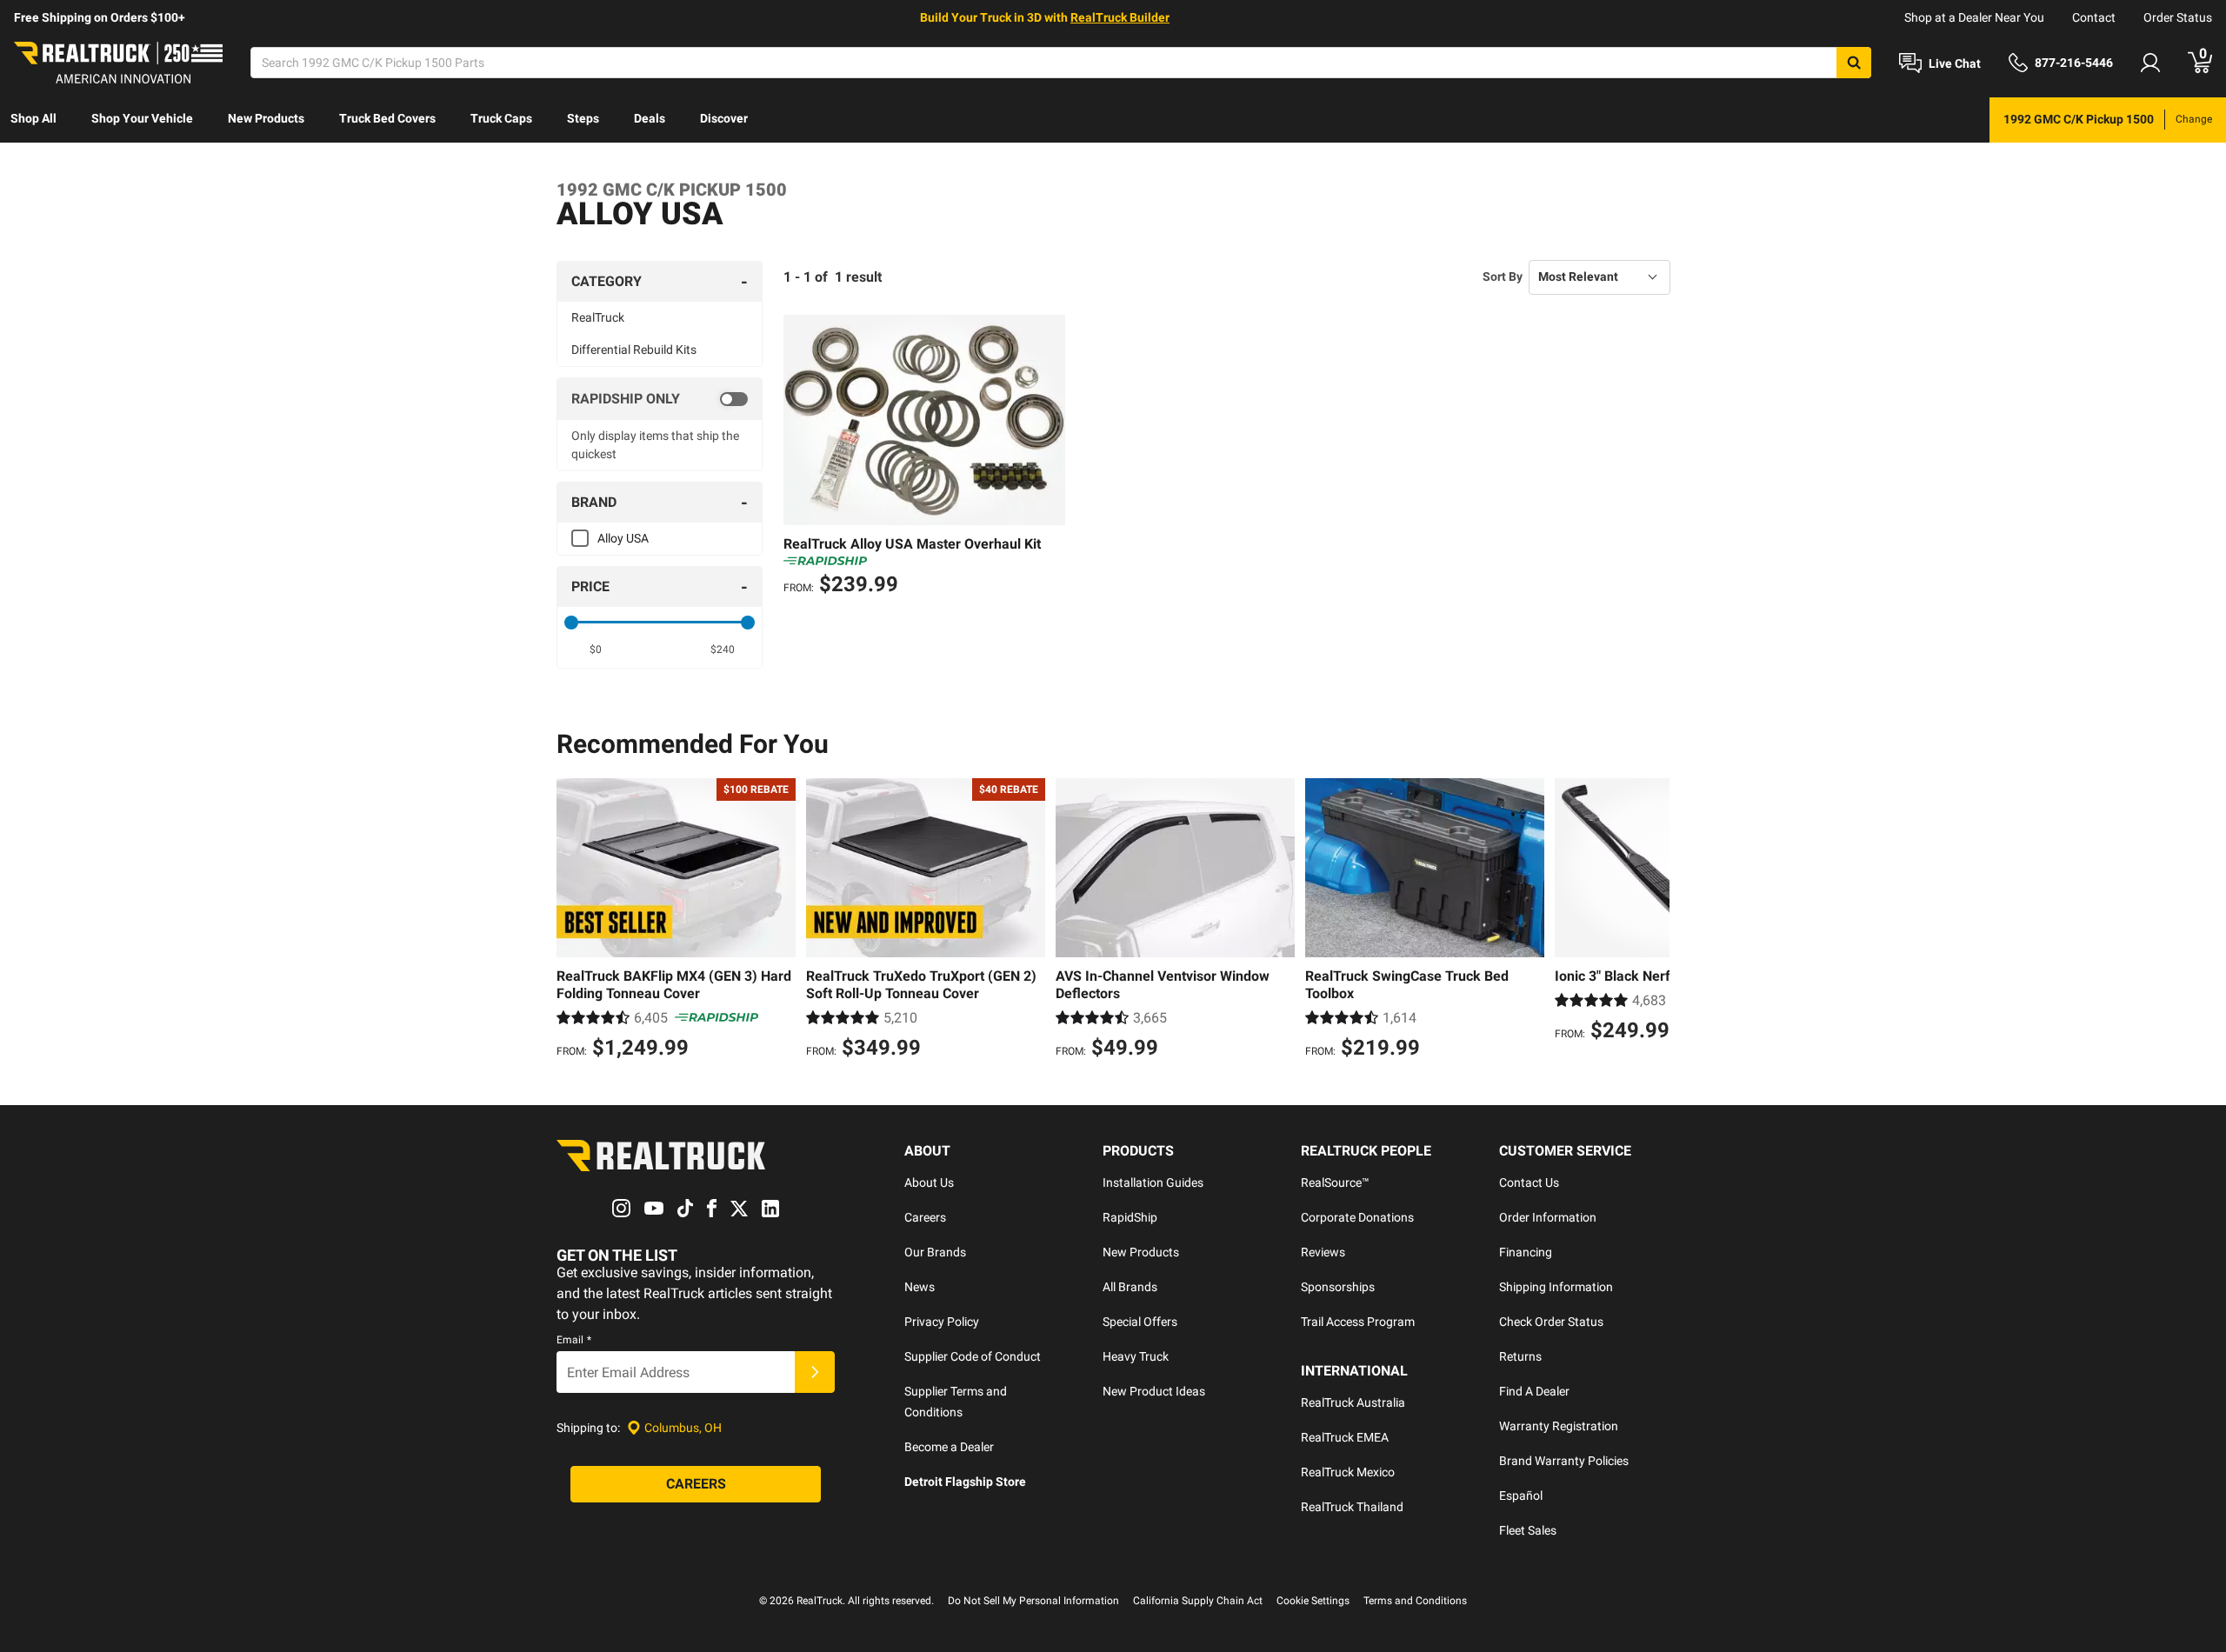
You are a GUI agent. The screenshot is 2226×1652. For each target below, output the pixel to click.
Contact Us (1529, 1182)
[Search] (1854, 63)
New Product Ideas (1154, 1391)
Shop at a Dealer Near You (1974, 17)
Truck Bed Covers (387, 118)
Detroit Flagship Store (965, 1482)
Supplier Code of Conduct (973, 1356)
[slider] (571, 623)
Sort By (1503, 276)
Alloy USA (623, 538)
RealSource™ (1335, 1182)
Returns (1520, 1356)
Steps (583, 118)
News (920, 1287)
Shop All (33, 118)
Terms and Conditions (1415, 1601)
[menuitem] (33, 120)
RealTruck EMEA (1345, 1437)
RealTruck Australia (1353, 1402)
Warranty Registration (1559, 1426)
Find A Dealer (1534, 1391)
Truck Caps (501, 118)
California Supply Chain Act (1198, 1601)
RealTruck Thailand (1352, 1507)
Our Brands (935, 1252)
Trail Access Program (1358, 1322)
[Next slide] (1652, 921)
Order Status (2178, 17)
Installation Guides (1153, 1182)
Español (1521, 1495)
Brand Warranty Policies (1564, 1461)
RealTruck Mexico (1348, 1472)
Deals (650, 118)
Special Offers (1140, 1322)
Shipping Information (1556, 1287)
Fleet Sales (1528, 1530)
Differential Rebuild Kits (634, 350)
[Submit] (815, 1372)
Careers (925, 1217)
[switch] (660, 399)
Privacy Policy (942, 1322)
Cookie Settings (1313, 1601)
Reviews (1323, 1252)
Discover (724, 118)
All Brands (1130, 1287)
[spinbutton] (596, 649)
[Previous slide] (574, 921)
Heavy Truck (1136, 1356)
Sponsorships (1338, 1287)
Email (574, 1340)
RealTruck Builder (1120, 17)
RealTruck (598, 317)
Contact (2094, 17)
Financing (1526, 1252)
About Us (929, 1182)
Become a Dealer (949, 1447)
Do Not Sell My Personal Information (1033, 1601)
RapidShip (1130, 1217)
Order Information (1548, 1217)
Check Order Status (1551, 1322)
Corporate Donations (1357, 1217)
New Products (266, 118)
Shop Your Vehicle (142, 118)
